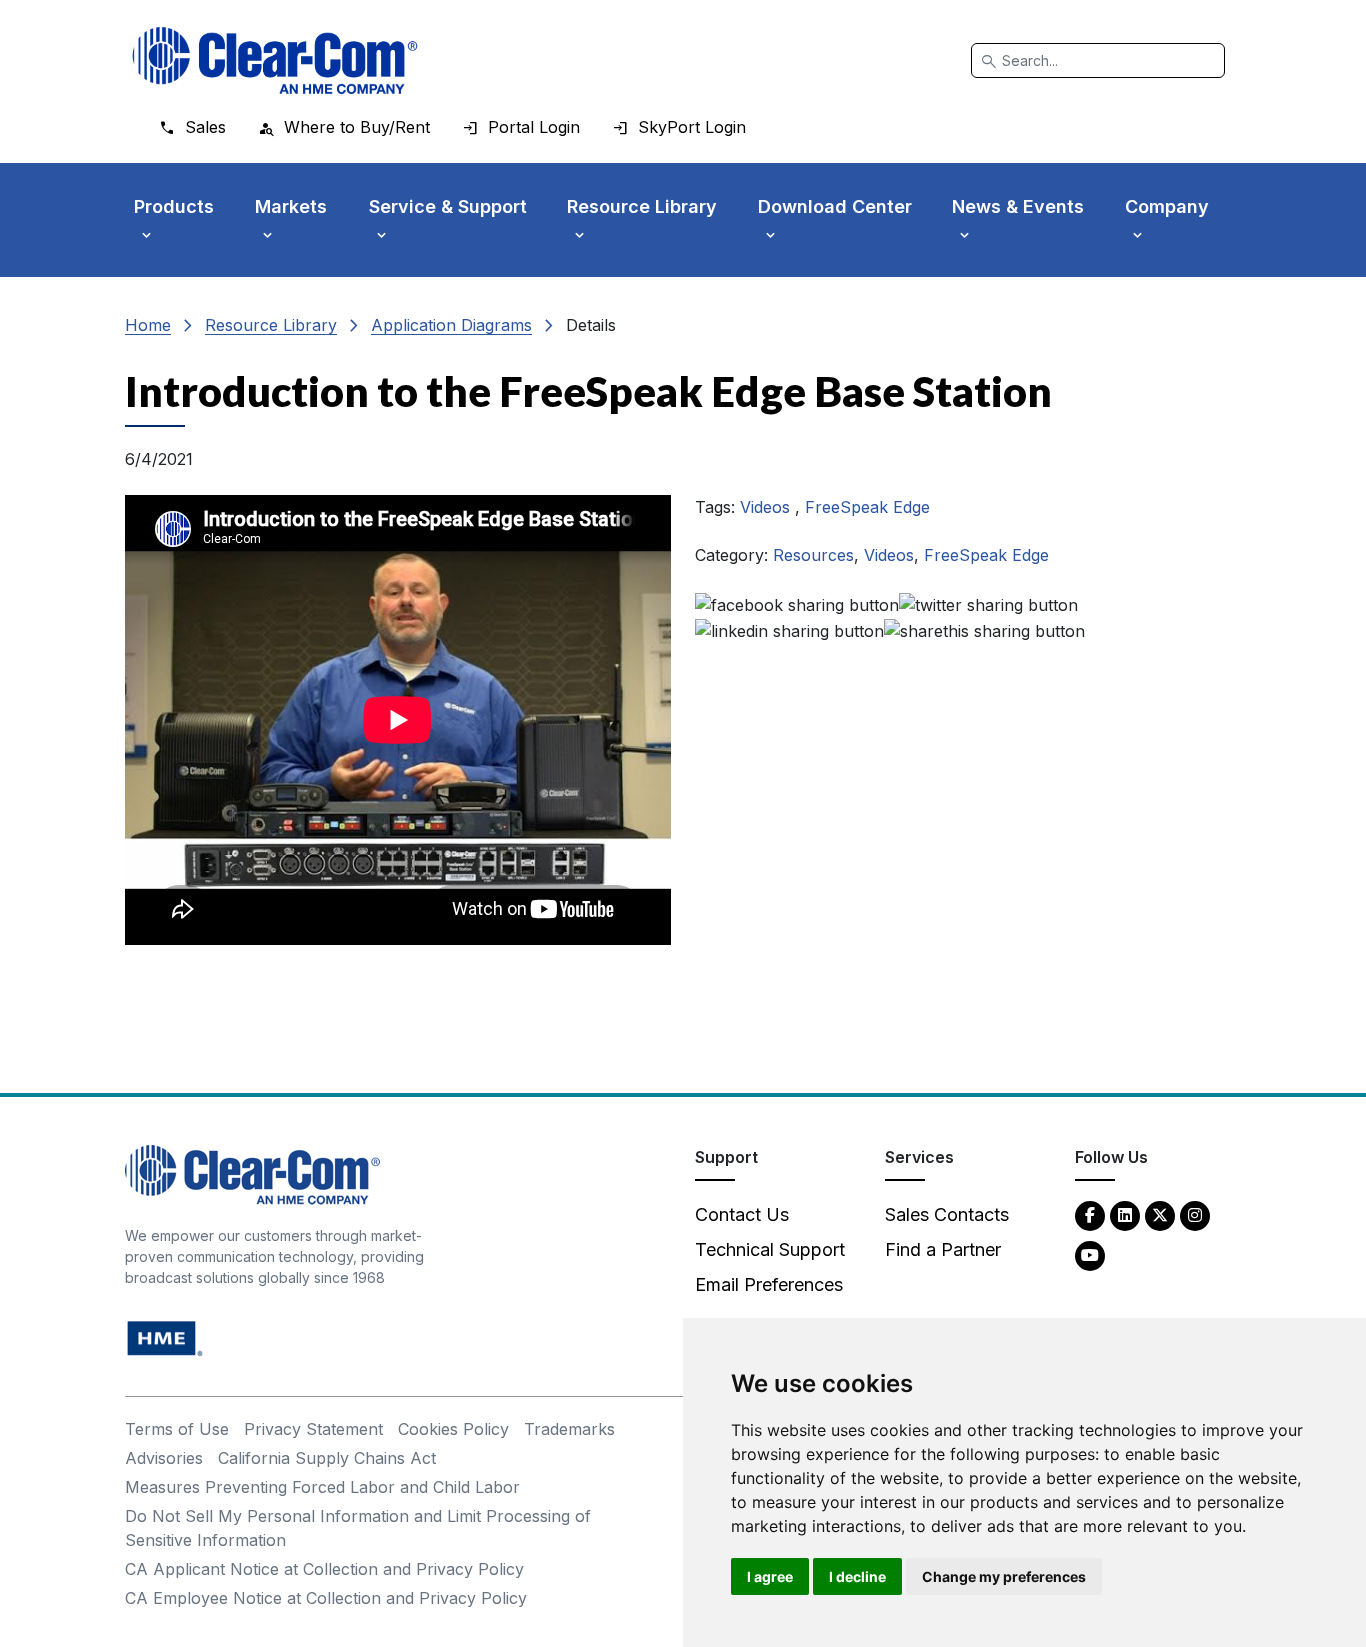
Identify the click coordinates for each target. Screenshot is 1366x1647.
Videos (767, 507)
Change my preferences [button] (1004, 1576)
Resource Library (271, 325)
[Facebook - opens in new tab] (1090, 1214)
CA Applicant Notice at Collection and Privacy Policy (324, 1569)
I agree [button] (770, 1576)
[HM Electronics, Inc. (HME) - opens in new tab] (165, 1337)
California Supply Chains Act (327, 1458)
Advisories (164, 1458)
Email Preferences (769, 1284)
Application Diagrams (451, 325)
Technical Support (770, 1249)
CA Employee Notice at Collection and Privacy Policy (326, 1598)
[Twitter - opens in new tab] (1160, 1214)
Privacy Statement (313, 1429)
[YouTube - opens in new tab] (1090, 1254)
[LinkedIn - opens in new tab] (1125, 1214)
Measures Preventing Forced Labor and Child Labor (322, 1487)
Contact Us (742, 1214)
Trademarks (569, 1429)
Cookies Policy (453, 1429)
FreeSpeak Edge (867, 507)
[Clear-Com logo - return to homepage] (275, 60)
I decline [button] (857, 1576)
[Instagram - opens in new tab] (1195, 1214)
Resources (813, 555)
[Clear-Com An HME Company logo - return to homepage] (252, 1173)
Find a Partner (943, 1249)
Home (148, 325)
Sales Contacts (947, 1214)
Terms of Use (177, 1429)
